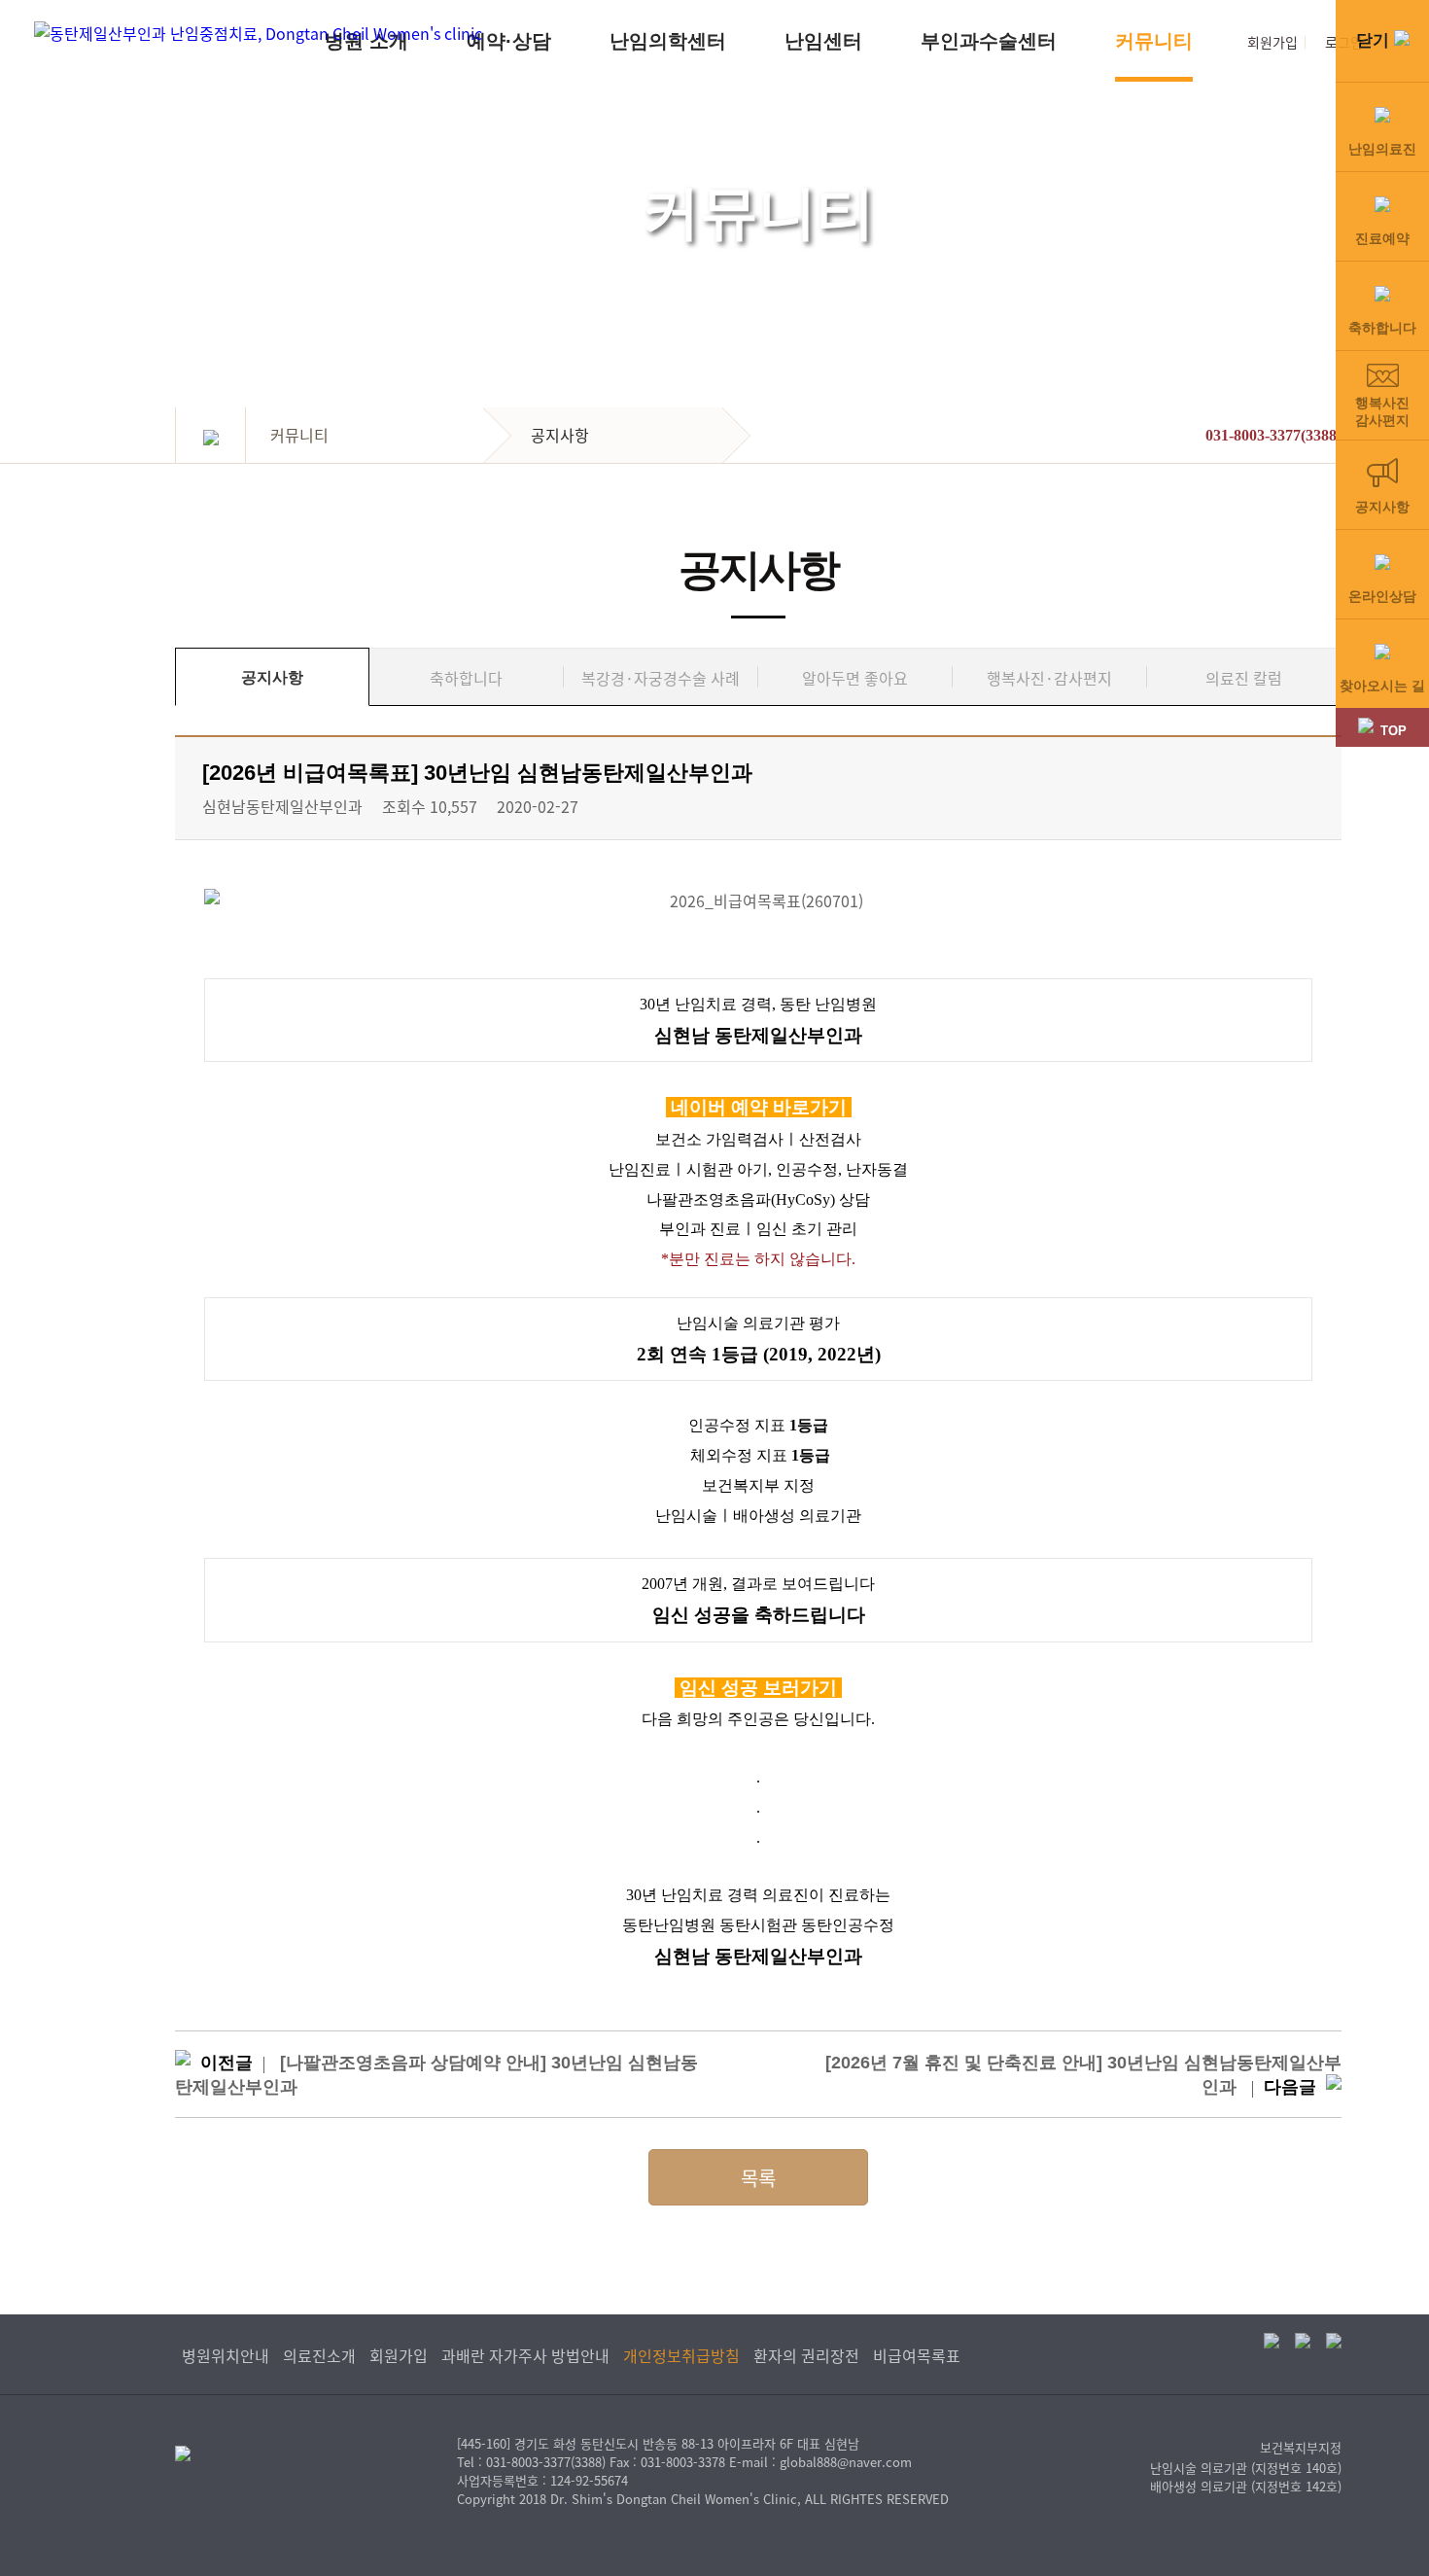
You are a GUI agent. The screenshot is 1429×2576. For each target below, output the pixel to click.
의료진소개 (319, 2355)
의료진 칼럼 (1244, 678)
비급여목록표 (917, 2355)
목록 (758, 2178)
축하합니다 (466, 678)
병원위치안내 (226, 2355)
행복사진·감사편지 (1049, 678)
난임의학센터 (668, 41)
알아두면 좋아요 (855, 678)
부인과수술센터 (989, 41)
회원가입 (1272, 42)
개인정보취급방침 (681, 2355)
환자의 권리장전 (806, 2355)
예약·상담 (509, 41)
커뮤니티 (1154, 41)
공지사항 (272, 677)
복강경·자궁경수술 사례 (661, 678)
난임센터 (823, 41)
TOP (1394, 731)
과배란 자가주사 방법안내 (525, 2355)
